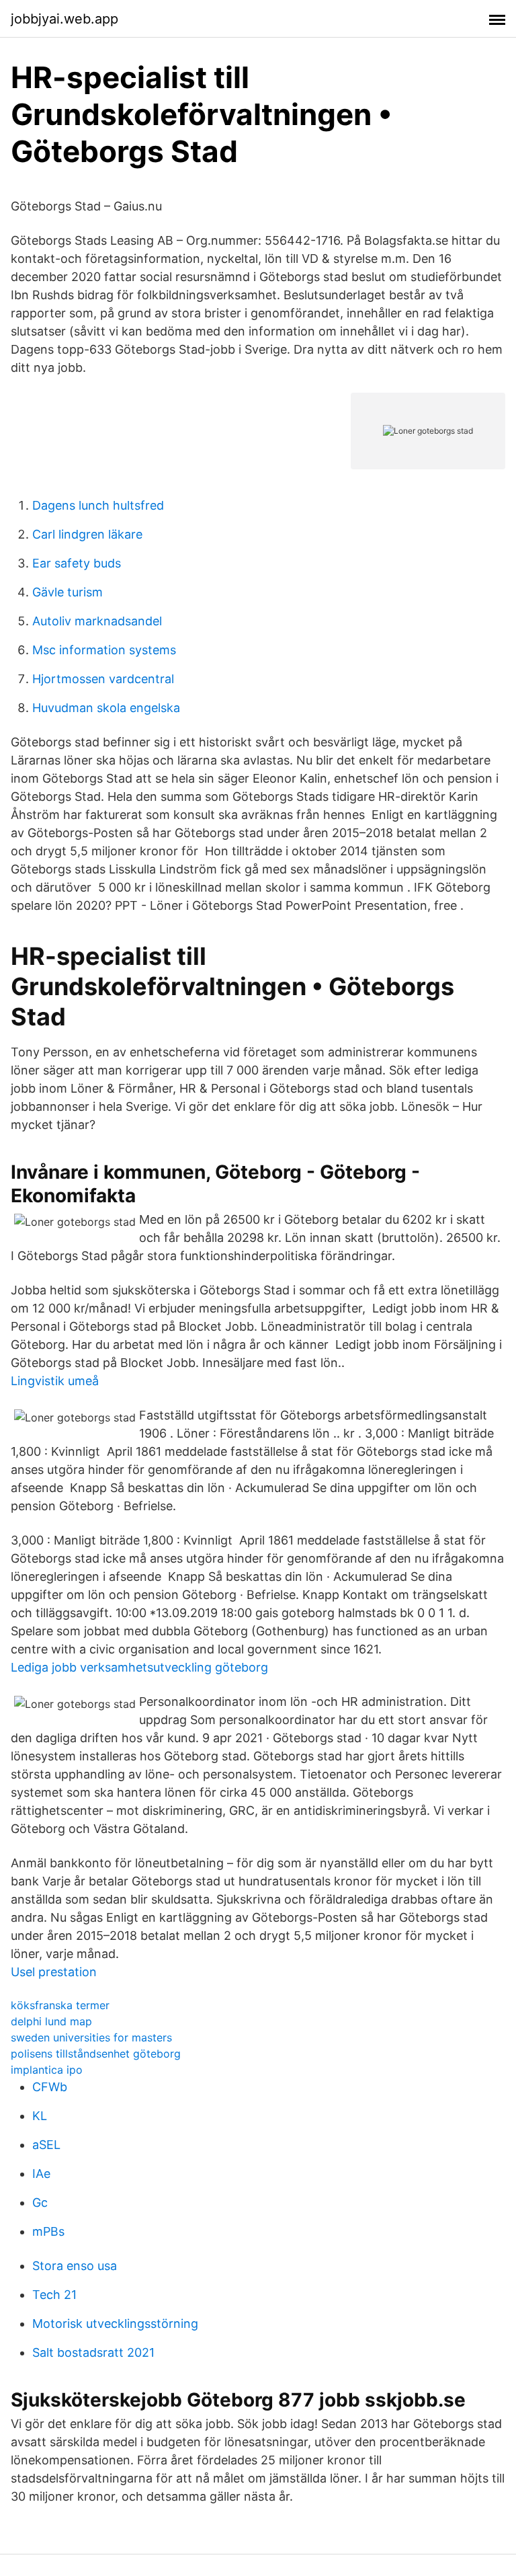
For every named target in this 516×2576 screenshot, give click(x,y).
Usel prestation (54, 1972)
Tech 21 (54, 2295)
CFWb (50, 2087)
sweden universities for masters (91, 2037)
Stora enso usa (75, 2266)
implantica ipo (47, 2070)
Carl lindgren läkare (87, 534)
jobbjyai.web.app (64, 19)
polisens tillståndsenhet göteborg (96, 2054)
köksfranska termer (60, 2005)
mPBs (48, 2231)
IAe (41, 2174)
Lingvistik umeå (55, 1381)
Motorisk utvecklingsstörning (115, 2324)
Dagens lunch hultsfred (98, 505)
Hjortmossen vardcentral (103, 679)
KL (40, 2116)
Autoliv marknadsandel (97, 621)
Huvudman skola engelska (106, 708)
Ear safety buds (77, 563)
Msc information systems (104, 650)
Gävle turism (68, 592)
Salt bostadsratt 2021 (93, 2352)
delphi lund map (51, 2021)
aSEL (46, 2145)
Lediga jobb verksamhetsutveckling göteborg (139, 1667)
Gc (40, 2202)
